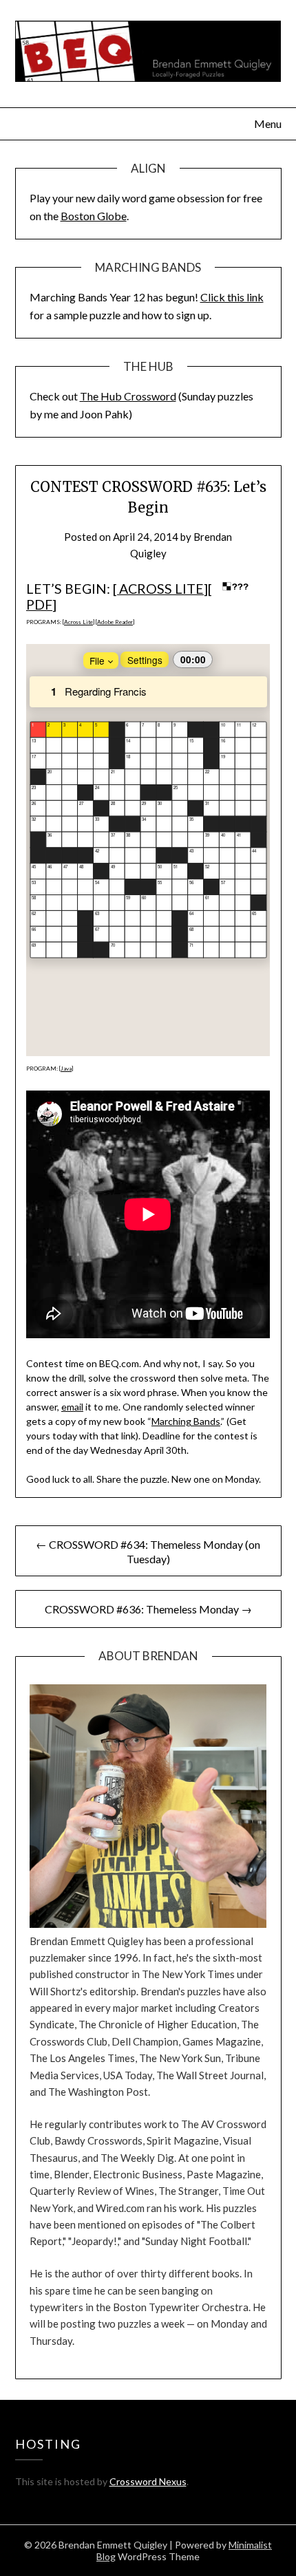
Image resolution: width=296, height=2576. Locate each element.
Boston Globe (94, 216)
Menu (268, 124)
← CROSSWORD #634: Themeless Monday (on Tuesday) (148, 1552)
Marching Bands (186, 1421)
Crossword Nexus (148, 2481)
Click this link (232, 297)
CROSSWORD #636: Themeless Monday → (148, 1609)
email (72, 1407)
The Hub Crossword (128, 396)
